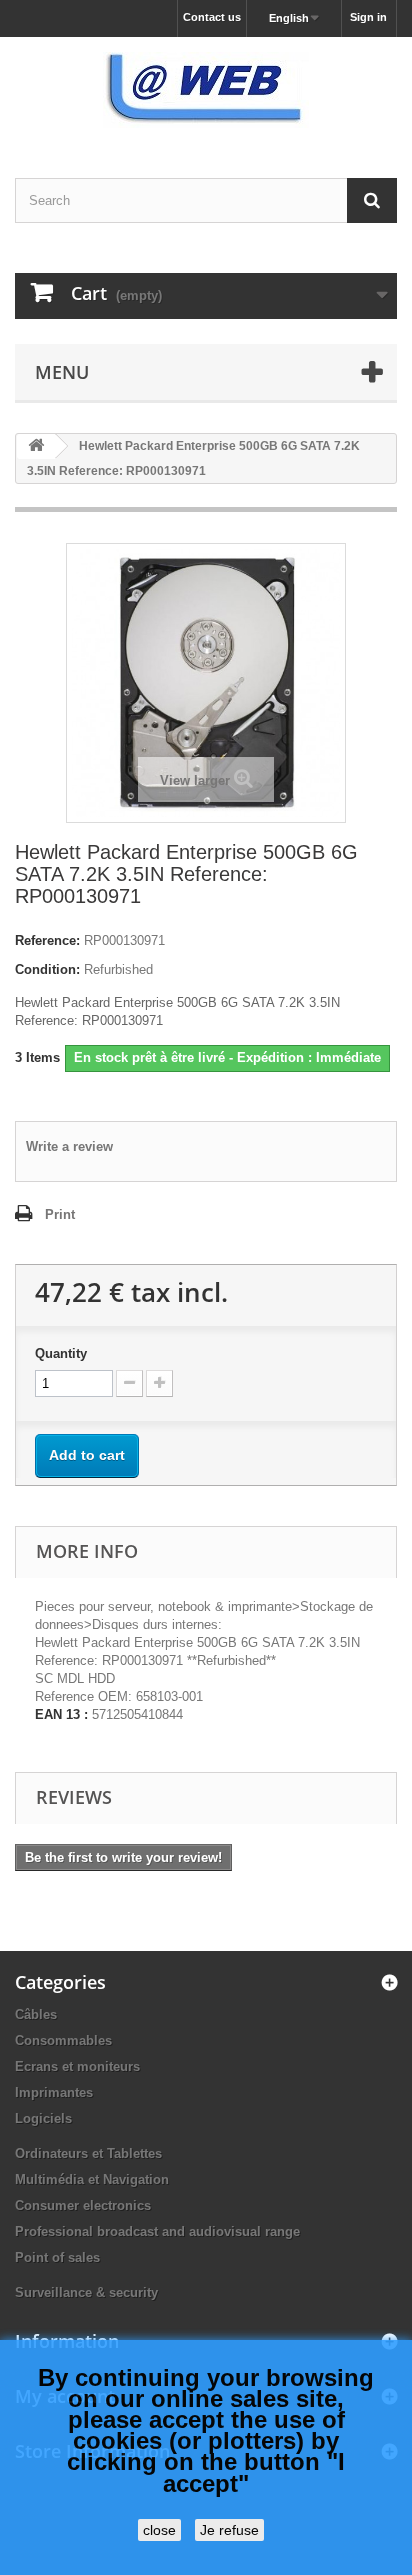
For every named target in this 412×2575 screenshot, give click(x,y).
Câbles (36, 2014)
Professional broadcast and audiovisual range (157, 2231)
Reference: (47, 940)
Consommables (63, 2040)
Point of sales (57, 2257)
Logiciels (43, 2118)
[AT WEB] (206, 90)
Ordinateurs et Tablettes (88, 2153)
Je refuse (229, 2530)
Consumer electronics (83, 2205)
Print (60, 1214)
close (159, 2530)
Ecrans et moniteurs (77, 2066)
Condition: (47, 969)
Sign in (368, 17)
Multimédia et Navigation (92, 2179)
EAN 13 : (61, 1714)
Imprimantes (54, 2092)
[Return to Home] (36, 446)
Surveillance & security (86, 2292)
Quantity (61, 1353)
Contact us (212, 17)
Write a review (69, 1146)
